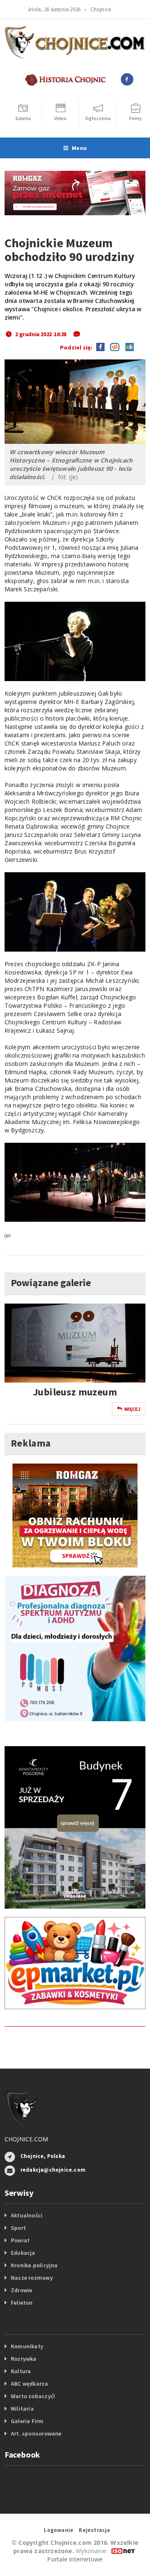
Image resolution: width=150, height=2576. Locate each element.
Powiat (20, 2240)
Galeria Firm (27, 2421)
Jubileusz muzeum (75, 1392)
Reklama (31, 1443)
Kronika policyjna (34, 2265)
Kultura (21, 2371)
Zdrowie (21, 2290)
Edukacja (23, 2253)
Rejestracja (94, 2530)
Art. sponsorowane (36, 2433)
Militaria (22, 2409)
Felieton (22, 2303)
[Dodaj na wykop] (113, 347)
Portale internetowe (75, 2559)
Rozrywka (24, 2359)
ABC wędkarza (30, 2384)
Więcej (132, 1409)
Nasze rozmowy (32, 2278)
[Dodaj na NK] (127, 347)
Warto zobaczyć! (33, 2396)
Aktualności (27, 2215)
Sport (18, 2228)
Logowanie (59, 2530)
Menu (79, 148)
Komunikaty (27, 2346)
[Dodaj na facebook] (100, 347)
